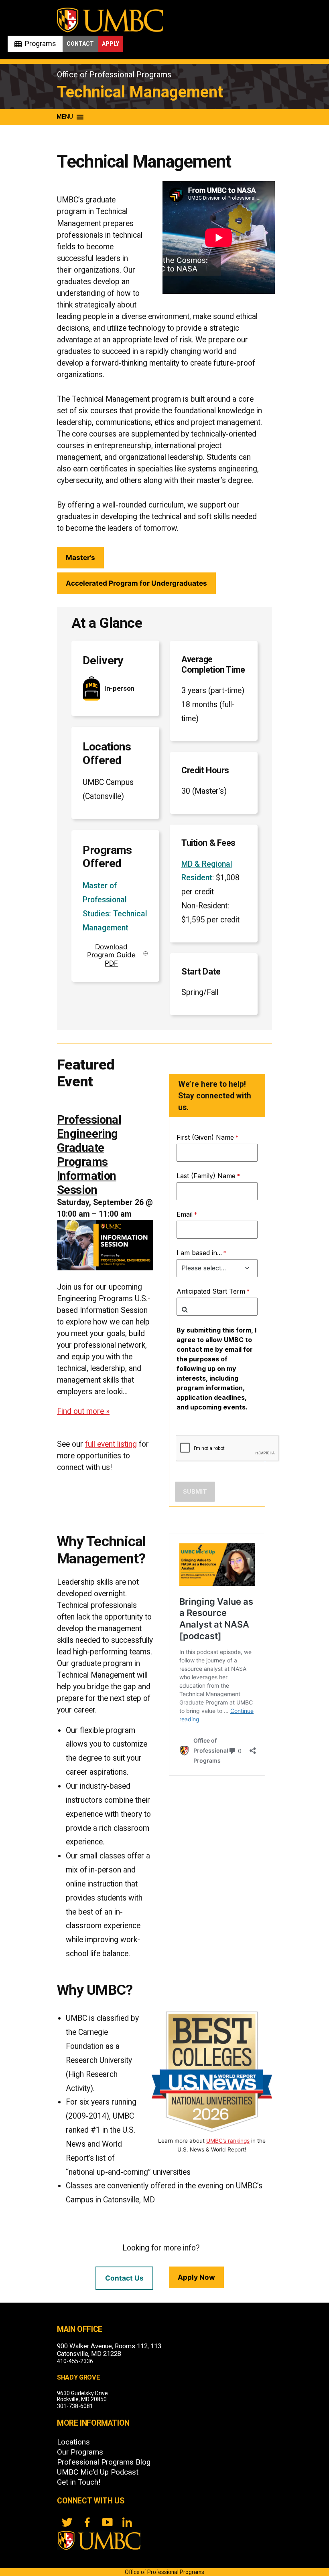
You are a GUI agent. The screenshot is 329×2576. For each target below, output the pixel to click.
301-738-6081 (75, 2406)
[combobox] (217, 1307)
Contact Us (124, 2278)
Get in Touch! (79, 2482)
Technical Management (140, 92)
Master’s (80, 557)
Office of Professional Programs (114, 75)
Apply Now (196, 2277)
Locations (73, 2442)
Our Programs (80, 2452)
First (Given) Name (205, 1137)
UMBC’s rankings (228, 2141)
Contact (80, 44)
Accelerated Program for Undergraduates (136, 583)
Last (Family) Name (206, 1176)
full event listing (111, 1444)
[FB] (87, 2522)
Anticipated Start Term (211, 1291)
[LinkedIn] (127, 2522)
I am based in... (199, 1253)
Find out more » (83, 1411)
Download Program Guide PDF (111, 955)
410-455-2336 (75, 2361)
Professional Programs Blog (104, 2462)
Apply (111, 44)
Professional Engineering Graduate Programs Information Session (89, 1155)
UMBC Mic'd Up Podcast (98, 2472)
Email (185, 1214)
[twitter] (67, 2522)
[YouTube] (107, 2522)
